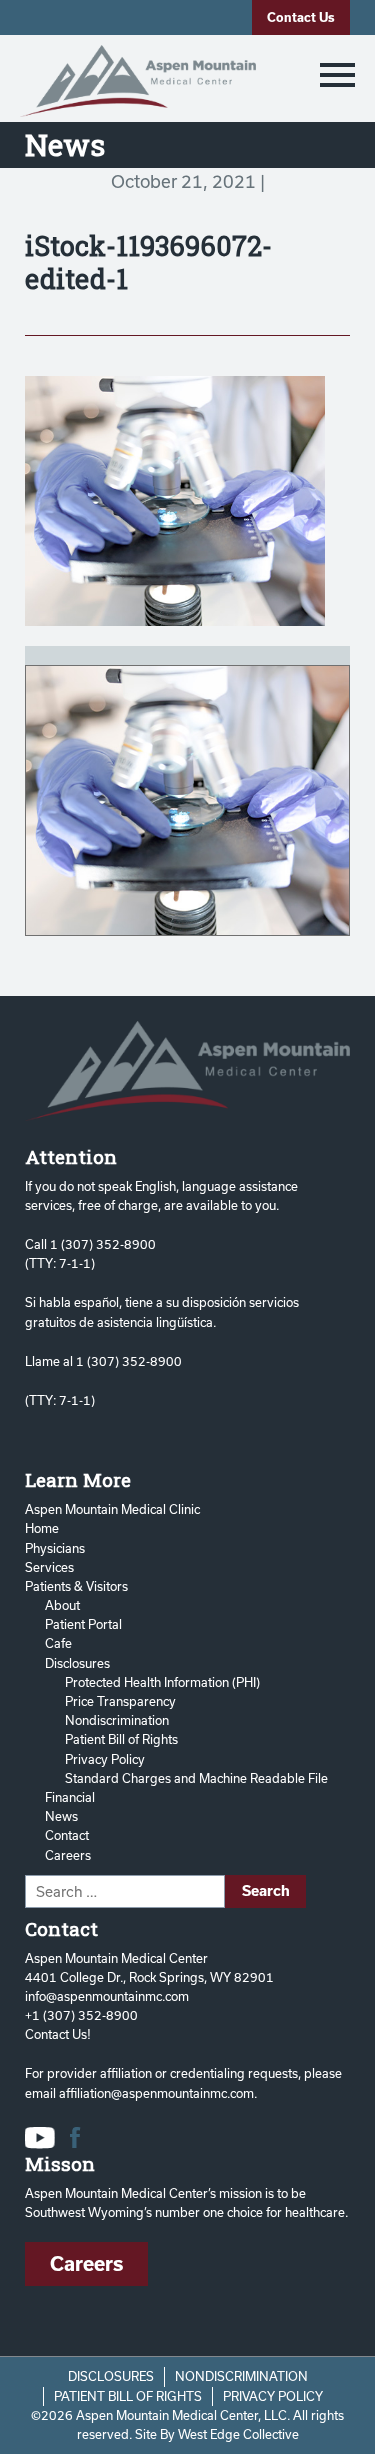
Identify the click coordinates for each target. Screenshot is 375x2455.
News (61, 1816)
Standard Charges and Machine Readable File (196, 1778)
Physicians (55, 1548)
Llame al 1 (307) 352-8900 (103, 1361)
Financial (70, 1797)
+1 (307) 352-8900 (81, 2015)
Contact (67, 1835)
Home (42, 1528)
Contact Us (301, 17)
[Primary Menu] (337, 74)
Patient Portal (83, 1624)
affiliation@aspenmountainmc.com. (158, 2093)
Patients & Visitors (76, 1586)
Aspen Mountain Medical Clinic (112, 1509)
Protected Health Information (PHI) (162, 1682)
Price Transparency (120, 1701)
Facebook (75, 2138)
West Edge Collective (238, 2434)
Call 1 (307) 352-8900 (90, 1244)
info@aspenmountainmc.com (107, 1996)
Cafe (58, 1643)
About (62, 1605)
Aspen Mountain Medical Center (138, 81)
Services (49, 1567)
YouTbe (40, 2138)
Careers (68, 1855)
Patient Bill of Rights (121, 1739)
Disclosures (77, 1663)
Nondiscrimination (117, 1720)
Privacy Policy (105, 1759)
